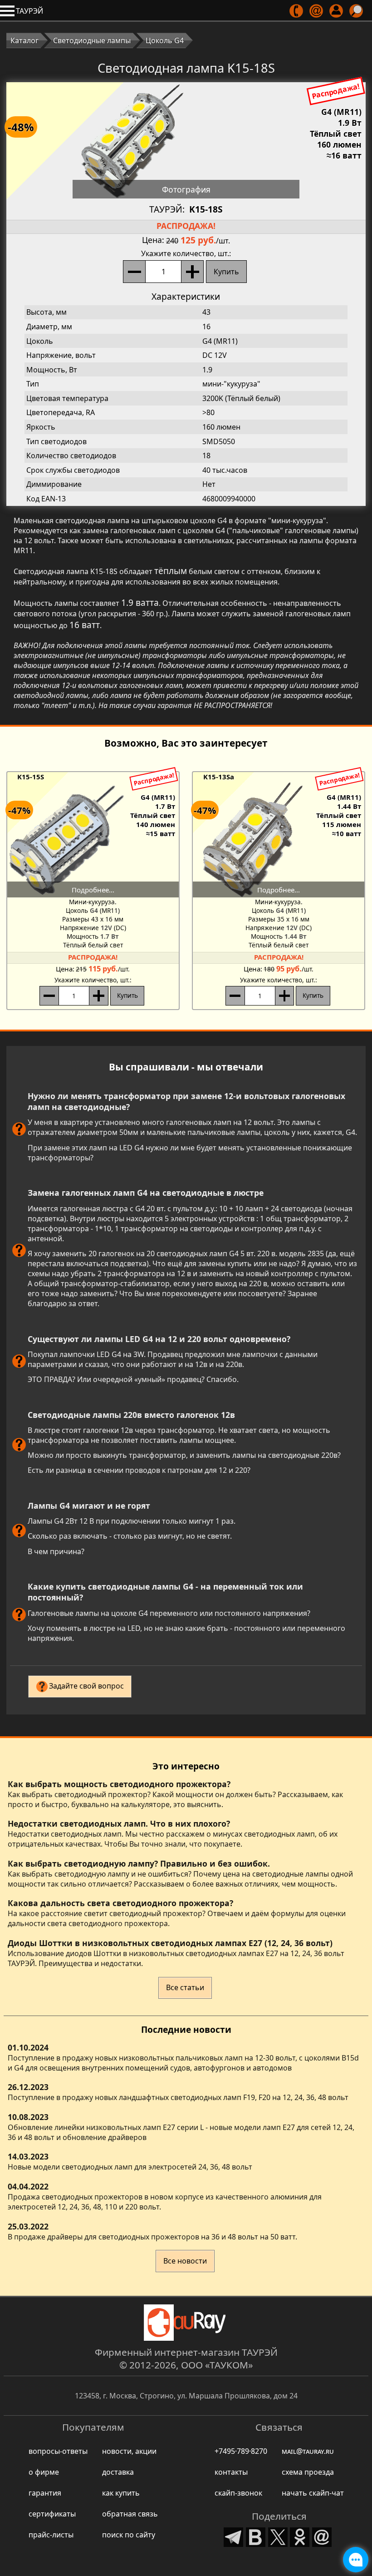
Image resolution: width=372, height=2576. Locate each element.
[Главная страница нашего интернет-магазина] (186, 2323)
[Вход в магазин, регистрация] (337, 11)
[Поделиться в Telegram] (234, 2536)
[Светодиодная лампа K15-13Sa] (279, 839)
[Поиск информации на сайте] (357, 11)
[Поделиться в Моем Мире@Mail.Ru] (322, 2536)
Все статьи (185, 1987)
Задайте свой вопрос (86, 1686)
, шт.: (186, 253)
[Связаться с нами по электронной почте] (317, 11)
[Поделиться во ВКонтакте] (256, 2536)
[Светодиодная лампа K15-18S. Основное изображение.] (186, 140)
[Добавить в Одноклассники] (300, 2536)
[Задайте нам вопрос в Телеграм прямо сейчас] (356, 2560)
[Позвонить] (297, 11)
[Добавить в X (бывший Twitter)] (278, 2536)
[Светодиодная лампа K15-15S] (93, 839)
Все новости (185, 2261)
